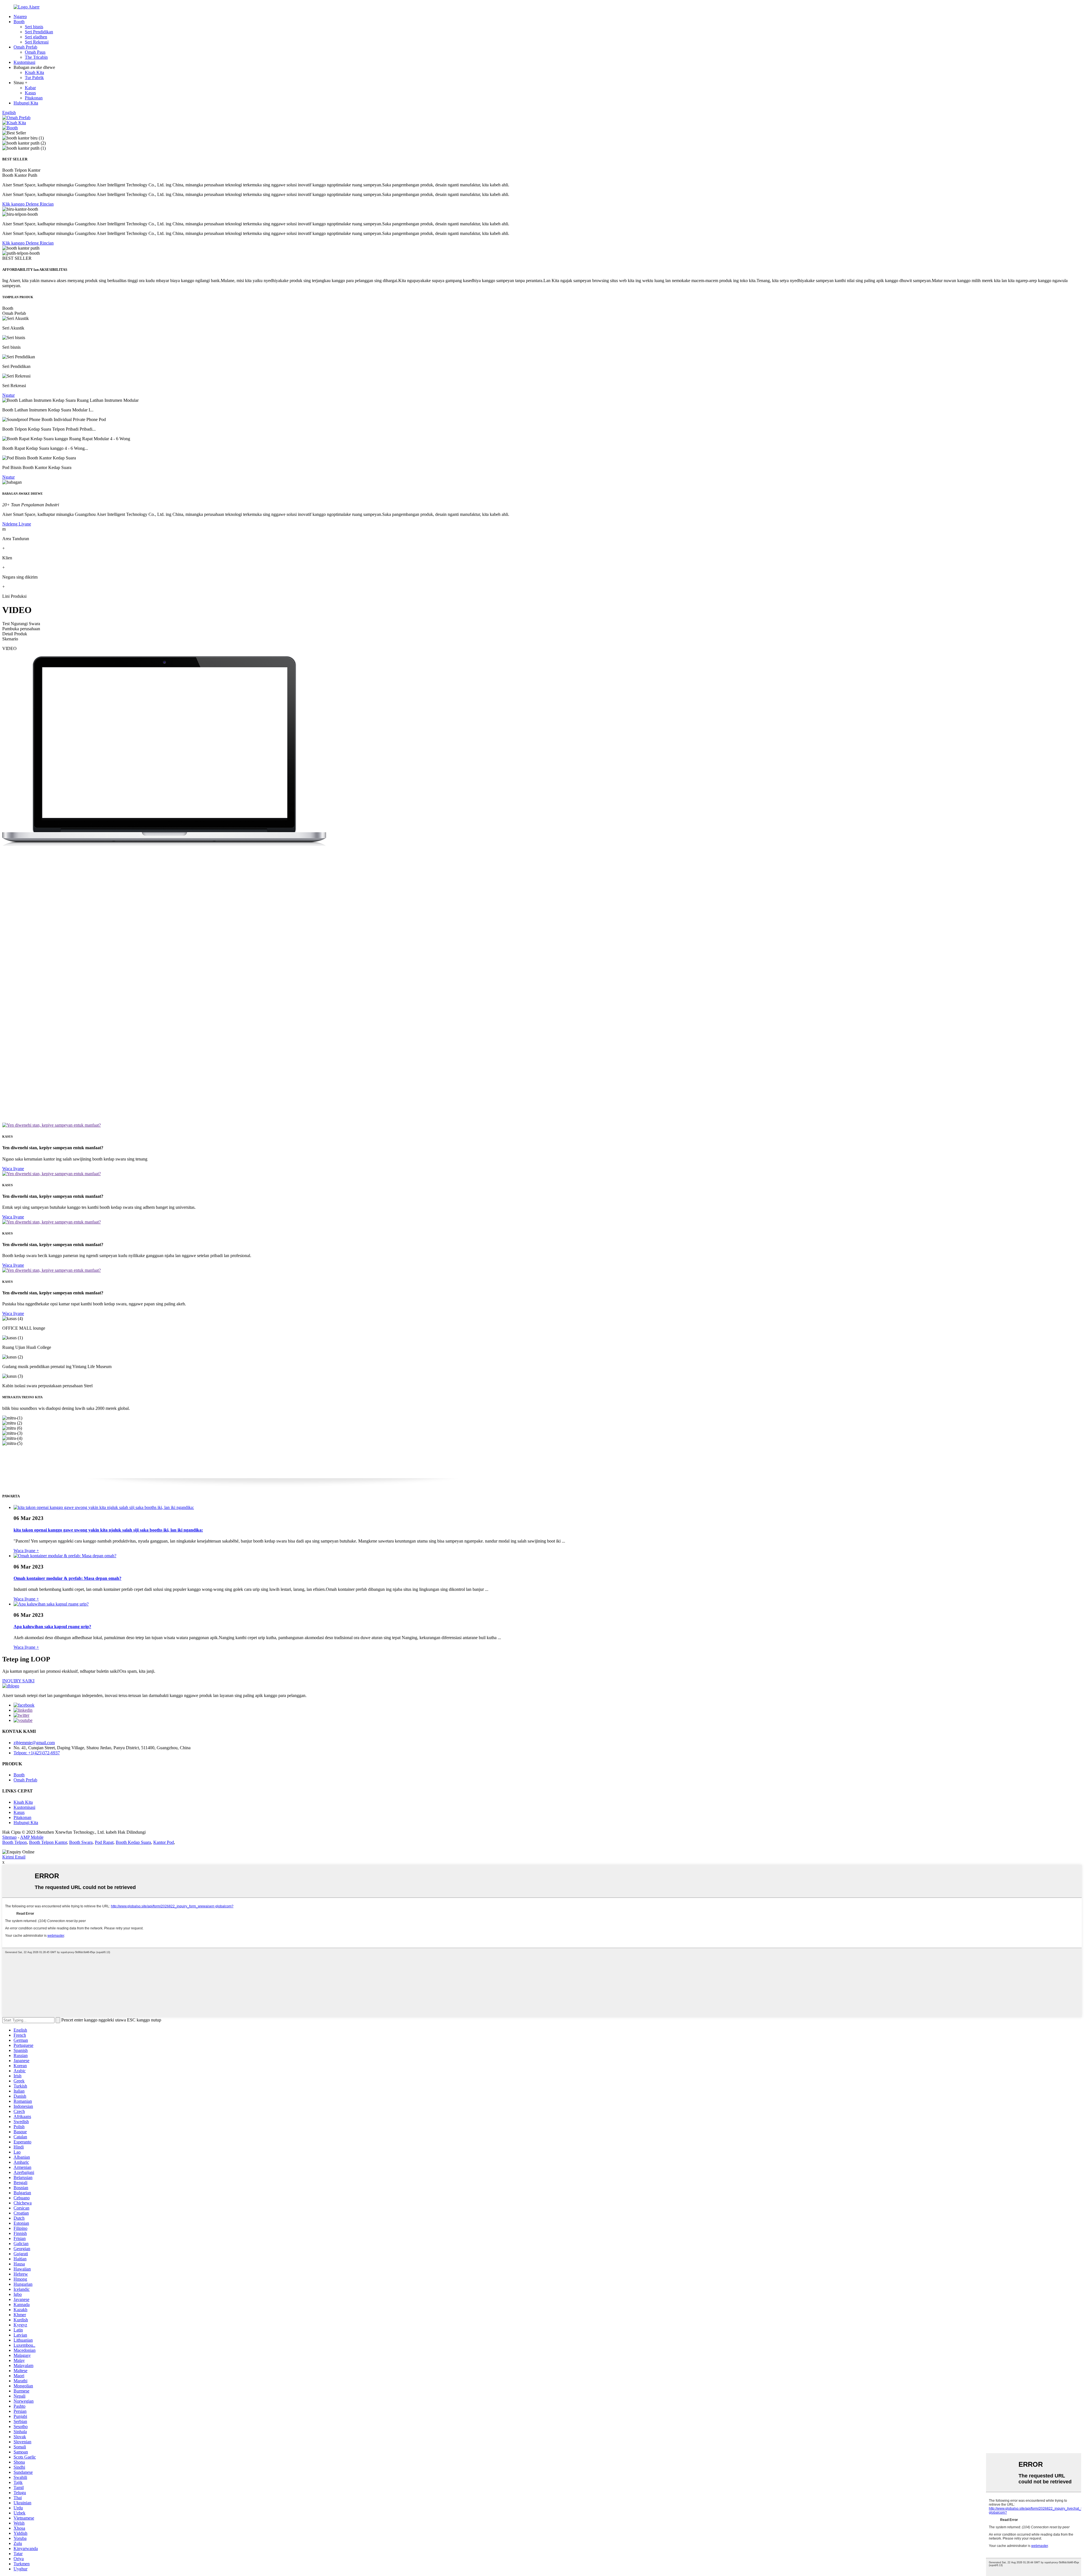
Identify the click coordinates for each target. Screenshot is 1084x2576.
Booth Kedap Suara (133, 1842)
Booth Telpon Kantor (48, 1842)
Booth (19, 22)
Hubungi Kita (26, 103)
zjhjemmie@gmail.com (34, 1743)
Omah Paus (35, 52)
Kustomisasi (24, 62)
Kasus (30, 93)
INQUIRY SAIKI (18, 1681)
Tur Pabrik (34, 78)
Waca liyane (13, 1169)
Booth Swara (81, 1842)
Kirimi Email (14, 1857)
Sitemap (9, 1837)
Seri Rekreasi (37, 42)
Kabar (30, 88)
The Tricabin (36, 57)
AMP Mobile (32, 1837)
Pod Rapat (104, 1842)
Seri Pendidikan (39, 32)
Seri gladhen (36, 37)
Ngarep (20, 17)
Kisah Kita (34, 72)
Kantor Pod (164, 1842)
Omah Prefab (25, 47)
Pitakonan (34, 98)
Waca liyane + (26, 1551)
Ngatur (8, 395)
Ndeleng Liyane (17, 524)
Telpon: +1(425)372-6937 (37, 1753)
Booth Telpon (15, 1842)
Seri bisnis (34, 27)
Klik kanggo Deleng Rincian (28, 204)
